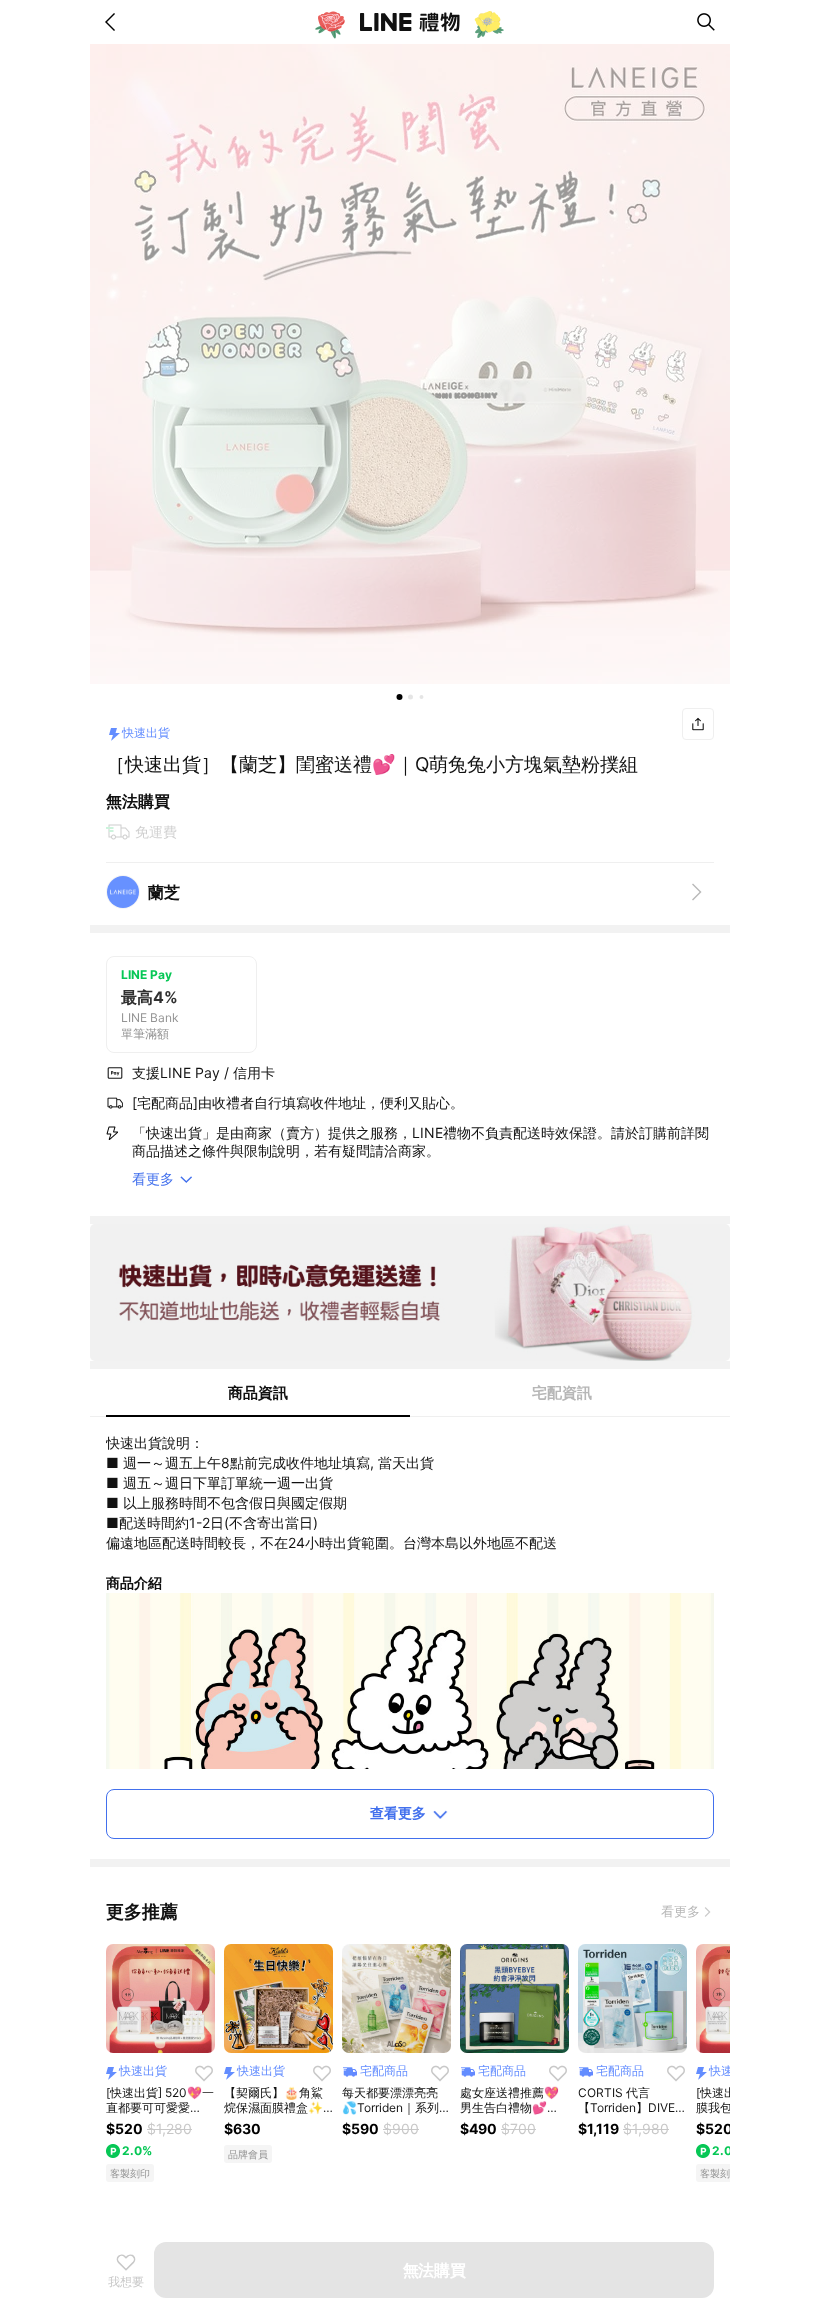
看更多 (680, 1911)
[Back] (114, 22)
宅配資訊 (562, 1392)
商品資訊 (258, 1392)
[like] (204, 2073)
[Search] (706, 22)
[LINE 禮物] (410, 22)
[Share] (698, 724)
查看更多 (398, 1812)
